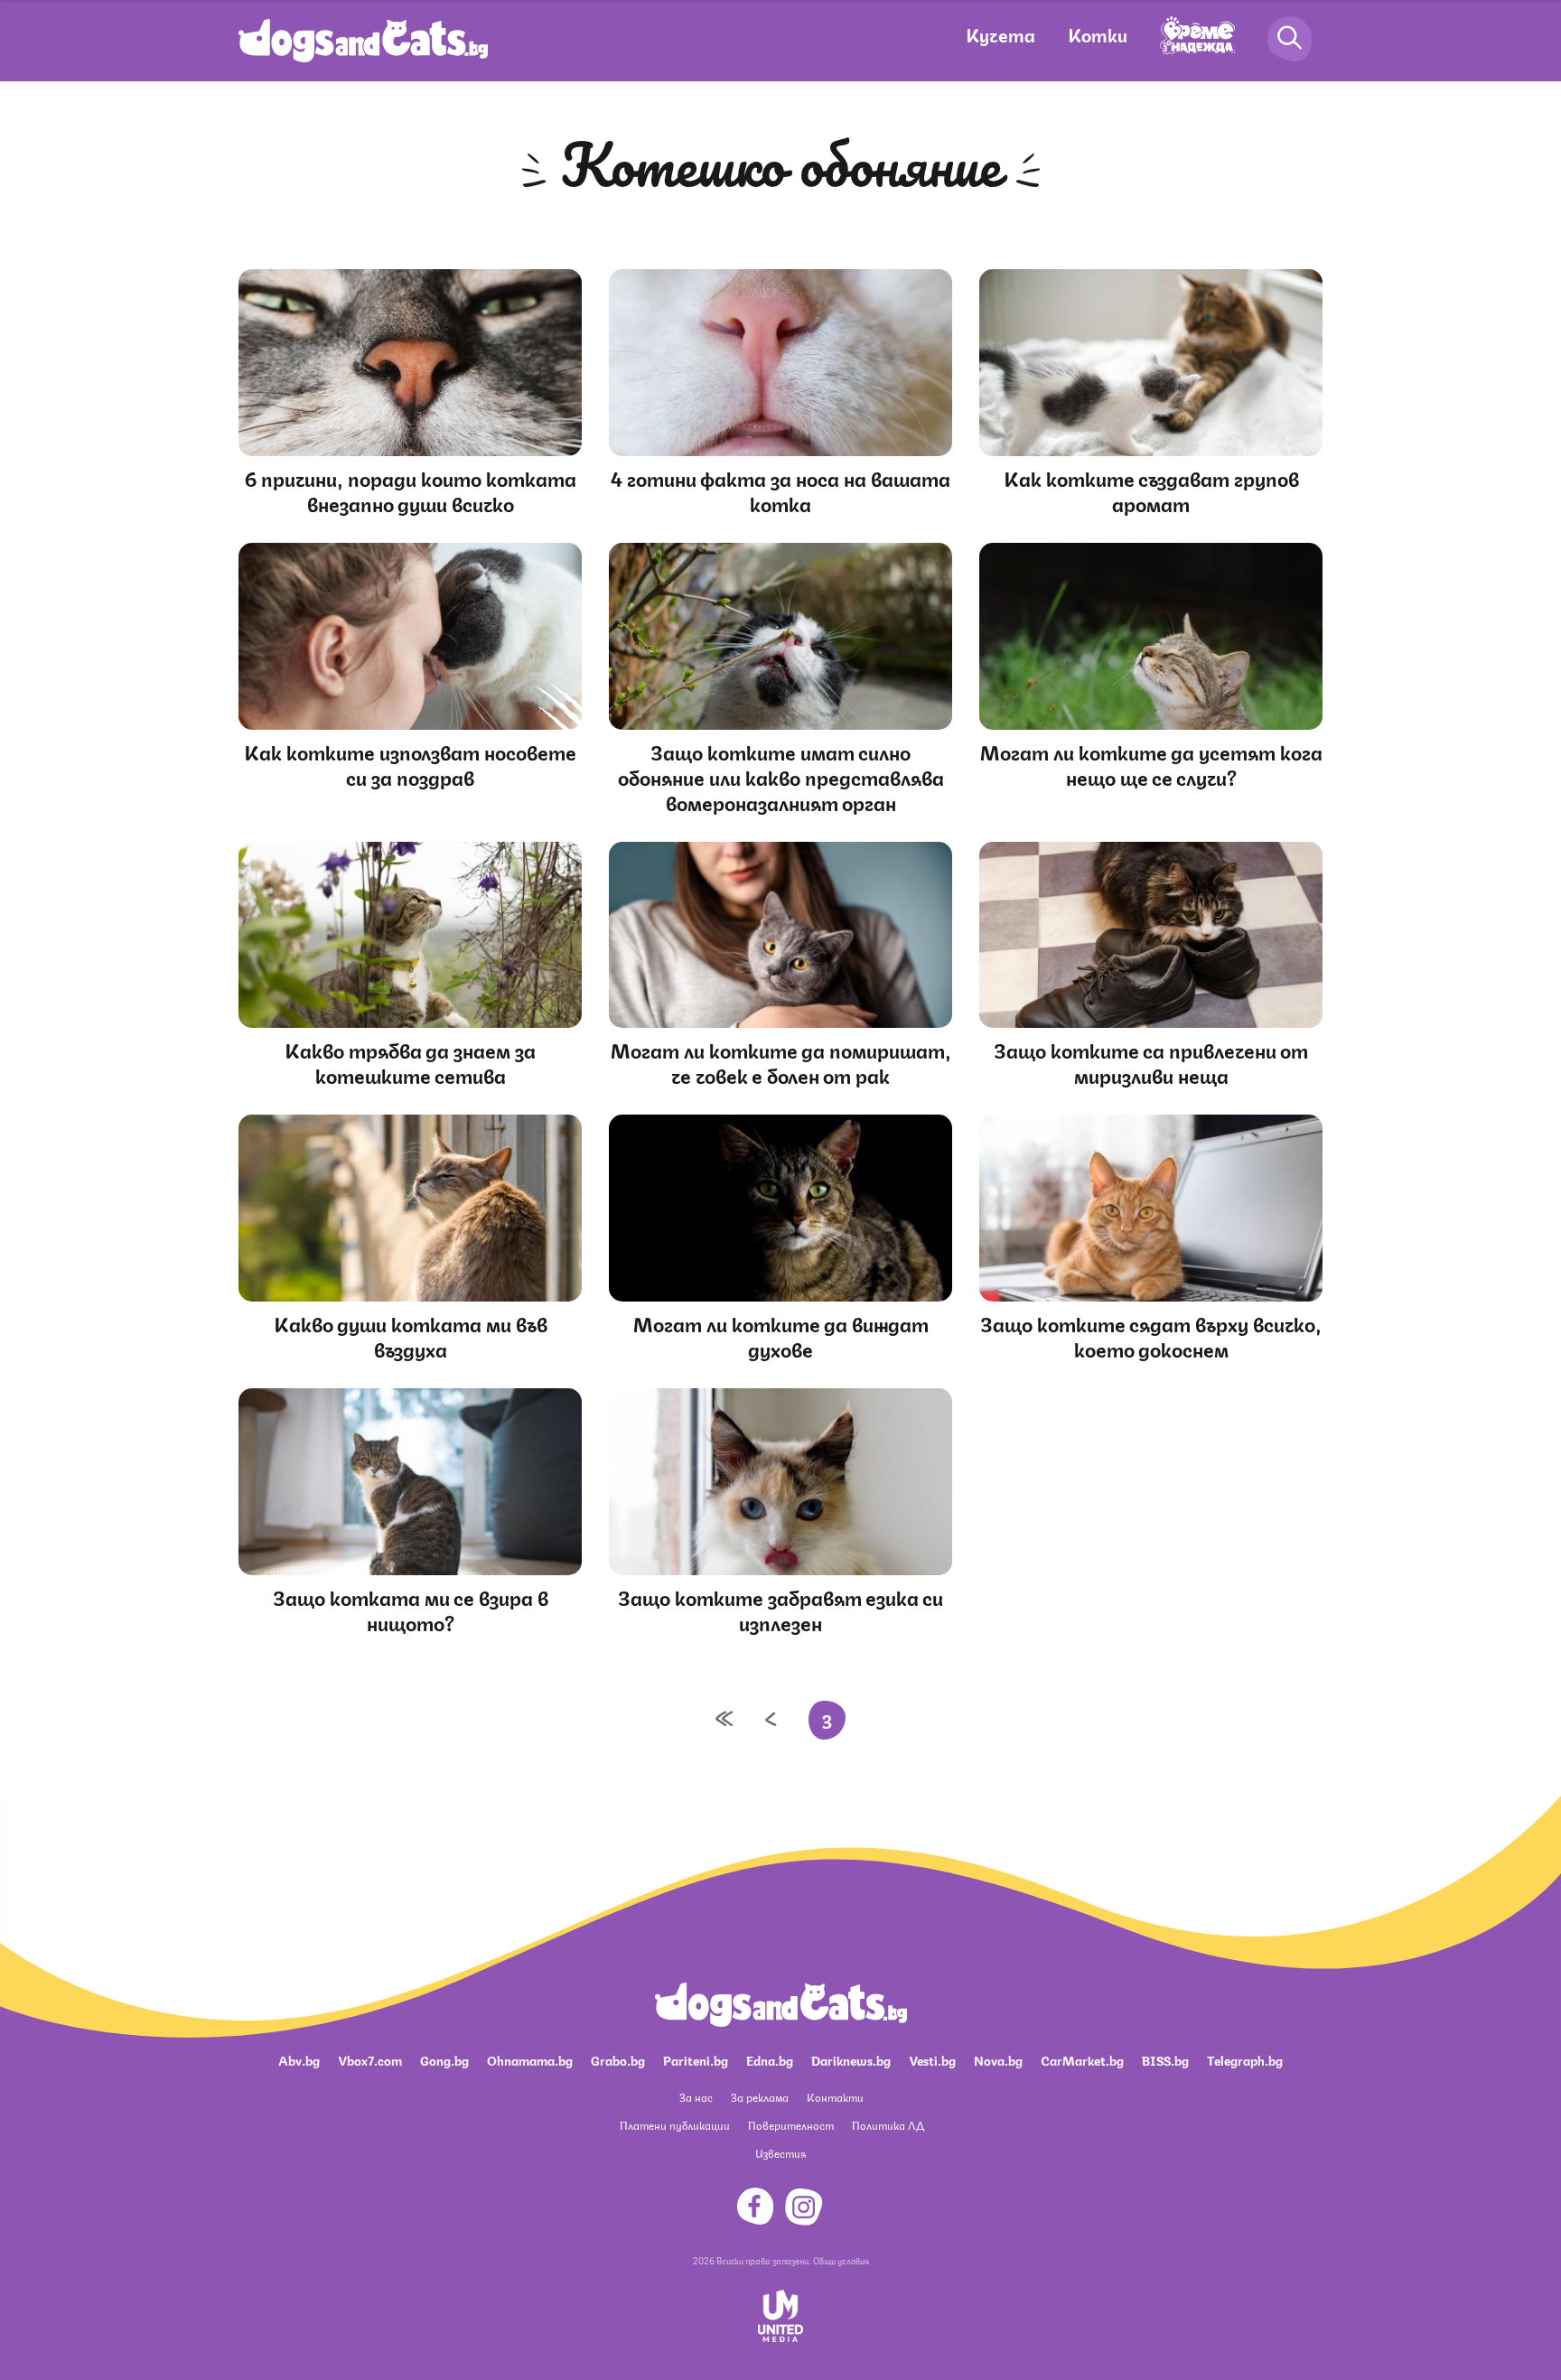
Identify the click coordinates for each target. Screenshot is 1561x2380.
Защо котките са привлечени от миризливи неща (1151, 1062)
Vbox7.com (370, 2059)
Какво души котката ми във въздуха (411, 1335)
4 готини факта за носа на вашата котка (780, 490)
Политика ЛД (888, 2125)
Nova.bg (998, 2059)
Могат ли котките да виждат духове (781, 1335)
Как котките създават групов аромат (1151, 490)
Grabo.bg (618, 2059)
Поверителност (791, 2125)
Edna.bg (770, 2059)
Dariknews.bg (851, 2059)
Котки (1098, 34)
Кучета (1000, 34)
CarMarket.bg (1082, 2059)
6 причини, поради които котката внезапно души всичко (411, 490)
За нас (696, 2097)
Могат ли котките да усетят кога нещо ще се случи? (1151, 764)
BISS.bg (1165, 2059)
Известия (780, 2153)
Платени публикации (675, 2125)
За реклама (760, 2097)
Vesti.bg (932, 2059)
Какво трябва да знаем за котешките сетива (410, 1062)
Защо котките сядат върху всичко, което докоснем (1151, 1335)
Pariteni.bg (696, 2059)
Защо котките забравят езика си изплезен (780, 1609)
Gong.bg (444, 2059)
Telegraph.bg (1245, 2059)
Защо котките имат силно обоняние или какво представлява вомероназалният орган (781, 776)
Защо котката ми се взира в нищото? (411, 1609)
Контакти (835, 2097)
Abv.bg (299, 2059)
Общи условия (841, 2260)
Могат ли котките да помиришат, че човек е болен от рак (781, 1062)
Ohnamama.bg (530, 2059)
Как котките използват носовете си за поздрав (410, 764)
